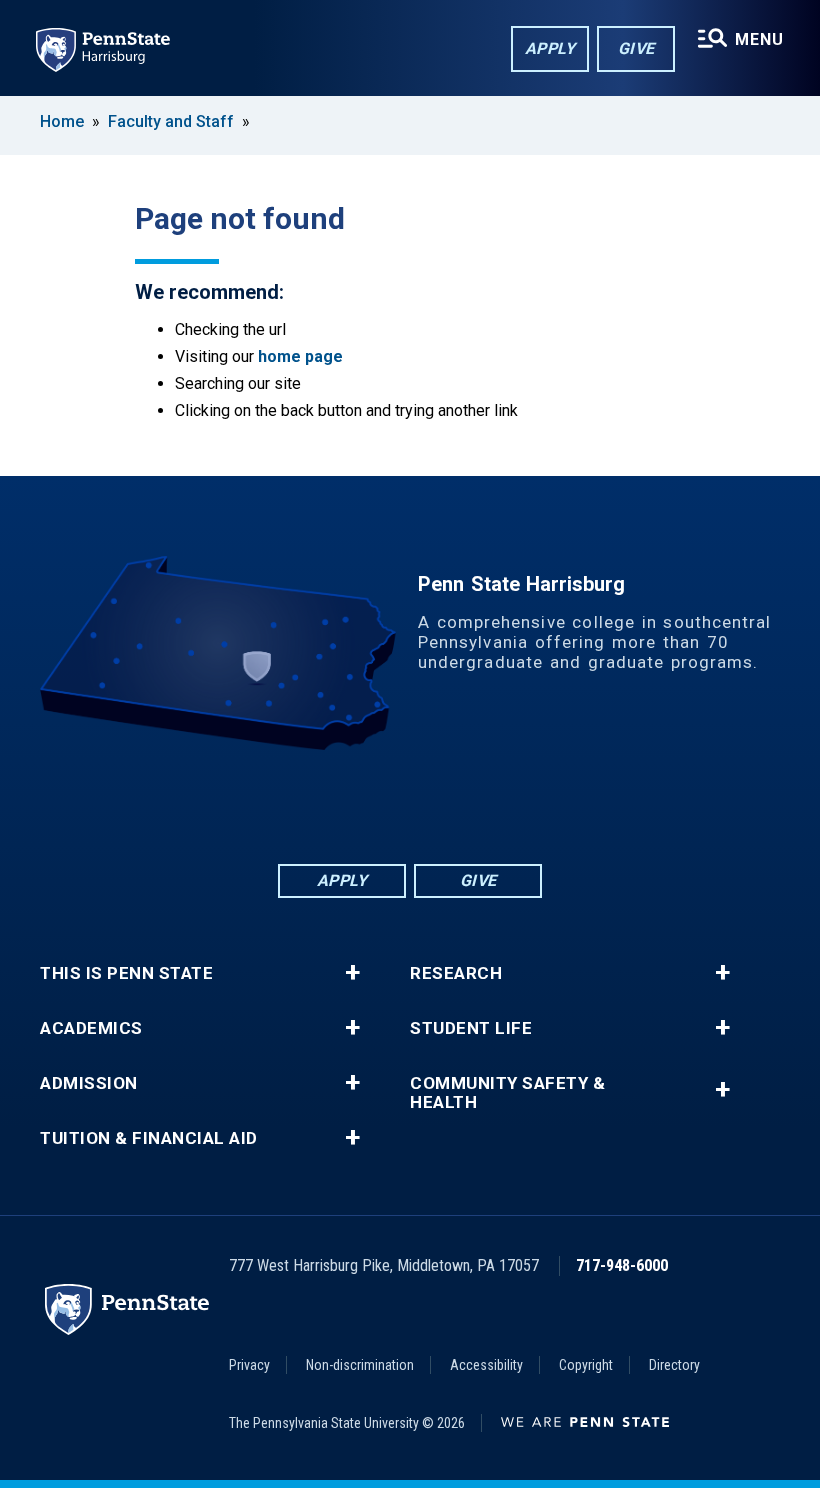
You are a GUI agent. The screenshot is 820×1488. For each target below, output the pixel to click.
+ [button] (352, 973)
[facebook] (306, 805)
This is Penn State (126, 973)
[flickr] (410, 805)
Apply (550, 48)
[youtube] (462, 805)
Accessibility (486, 1365)
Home (62, 121)
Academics (91, 1028)
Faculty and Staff (173, 121)
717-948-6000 (622, 1265)
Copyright (586, 1365)
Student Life (471, 1028)
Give (636, 48)
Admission (89, 1083)
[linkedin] (358, 805)
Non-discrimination (360, 1365)
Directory (674, 1365)
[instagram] (514, 805)
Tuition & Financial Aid (149, 1138)
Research (456, 973)
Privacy (249, 1365)
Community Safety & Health (507, 1093)
